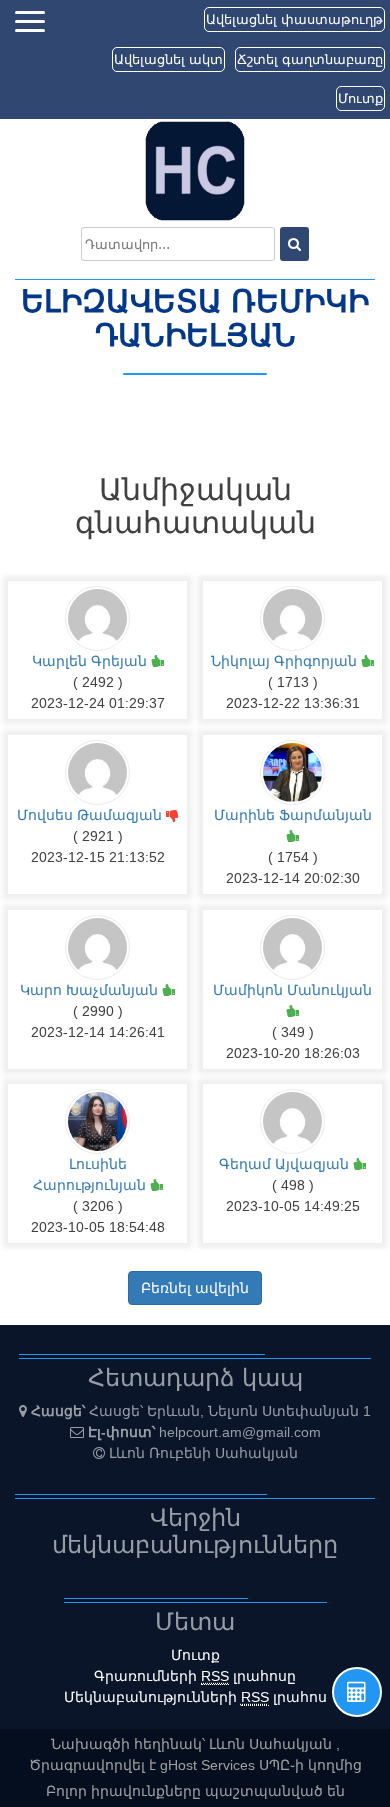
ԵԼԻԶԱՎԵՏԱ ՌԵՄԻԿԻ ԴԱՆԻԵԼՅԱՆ (195, 318)
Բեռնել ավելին (195, 1288)
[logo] (195, 170)
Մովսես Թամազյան (91, 815)
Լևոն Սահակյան (272, 1744)
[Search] (294, 244)
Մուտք (360, 98)
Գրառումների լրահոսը (195, 1676)
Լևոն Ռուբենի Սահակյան (203, 1453)
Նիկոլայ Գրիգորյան (286, 661)
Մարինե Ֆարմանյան (293, 815)
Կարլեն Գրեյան (91, 661)
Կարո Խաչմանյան (91, 990)
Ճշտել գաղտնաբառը (310, 59)
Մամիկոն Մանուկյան (292, 990)
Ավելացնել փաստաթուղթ (294, 19)
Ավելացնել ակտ (168, 59)
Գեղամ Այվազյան (286, 1164)
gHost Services (209, 1765)
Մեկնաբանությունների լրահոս (195, 1697)
